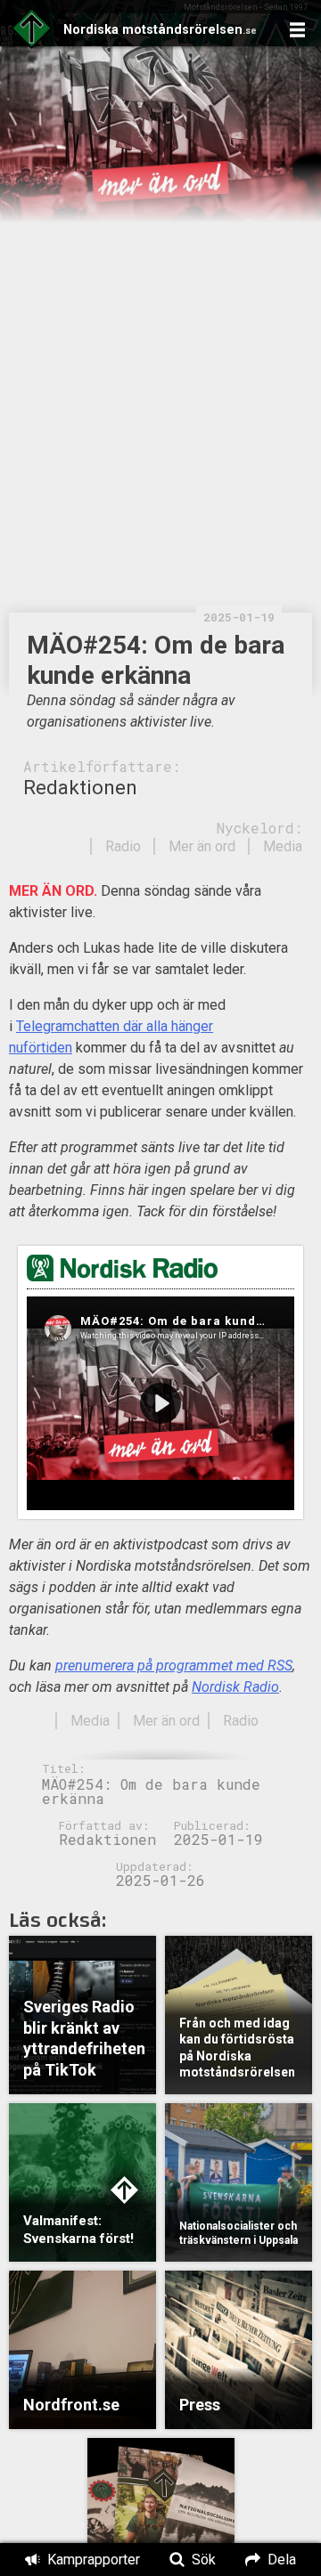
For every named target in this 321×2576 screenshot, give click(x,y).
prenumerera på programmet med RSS (174, 1666)
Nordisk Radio (235, 1687)
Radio (123, 846)
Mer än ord (202, 846)
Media (283, 846)
